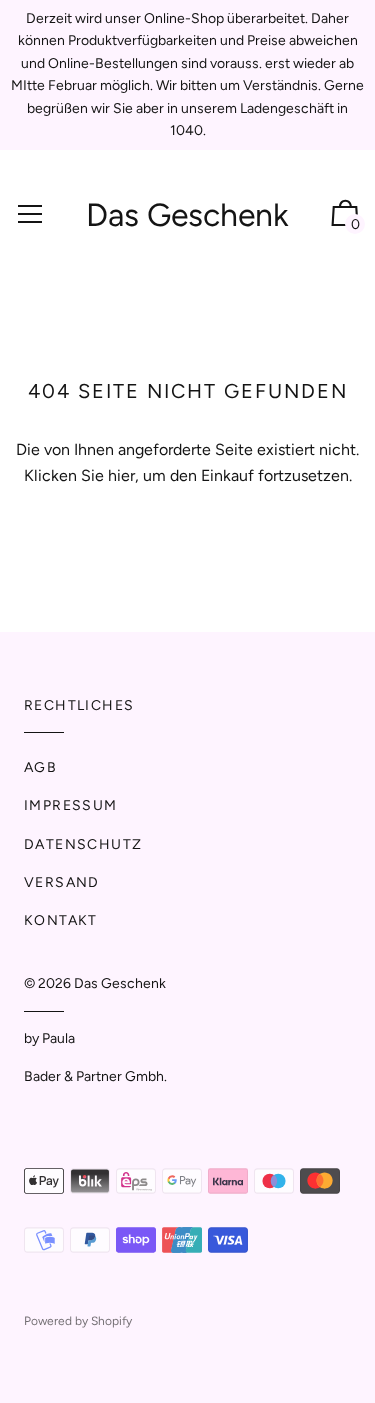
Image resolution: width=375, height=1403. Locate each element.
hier (121, 475)
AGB (40, 767)
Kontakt (61, 920)
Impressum (71, 805)
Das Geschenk (187, 215)
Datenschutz (83, 844)
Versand (62, 882)
